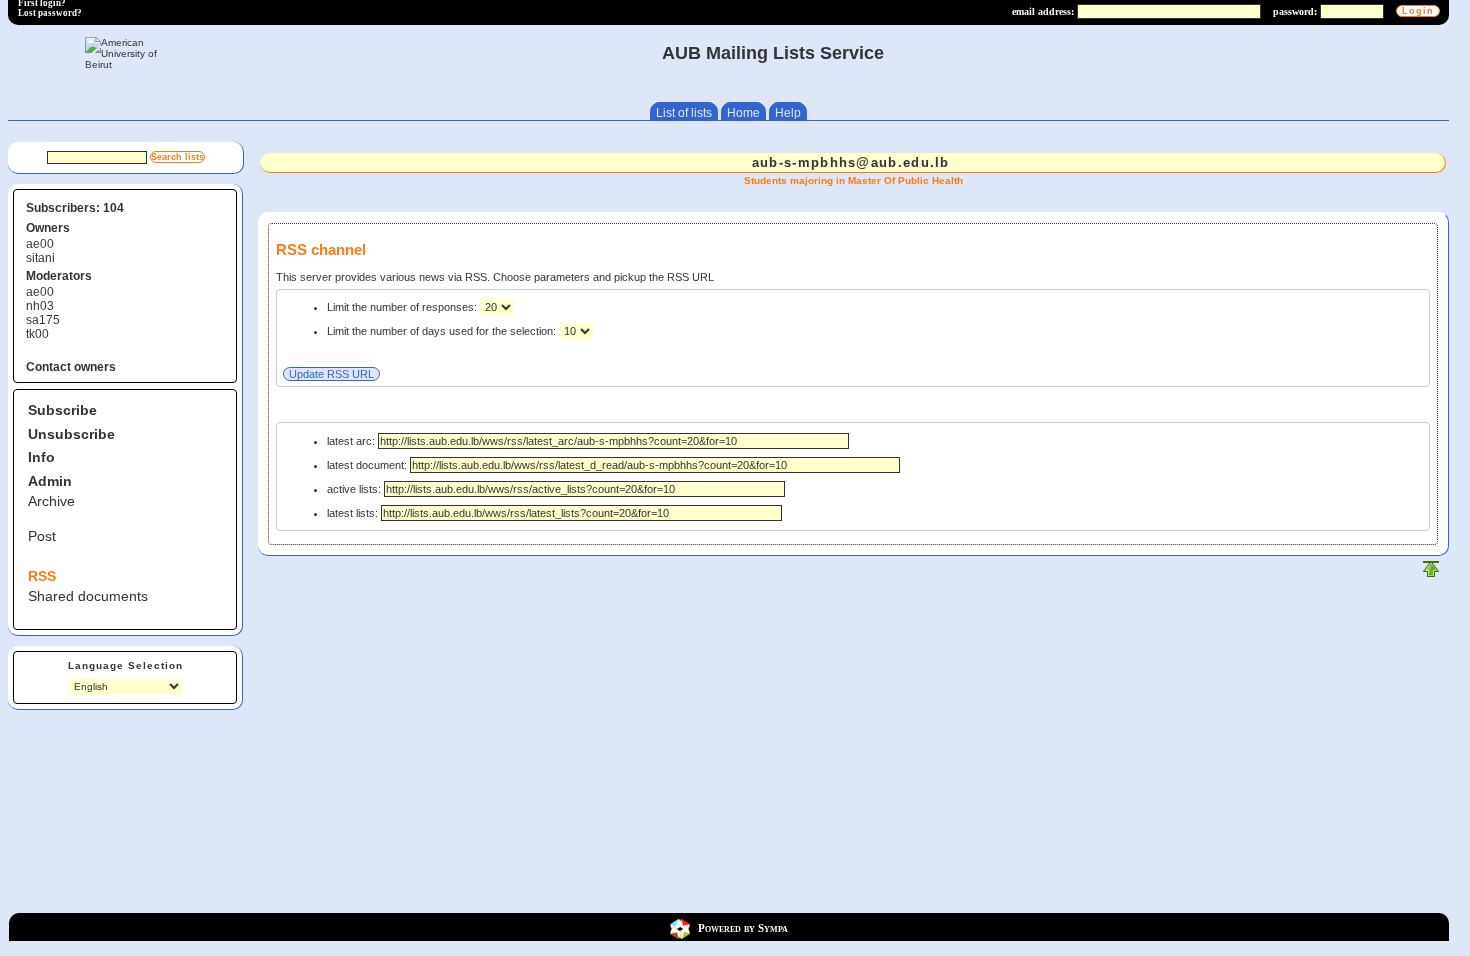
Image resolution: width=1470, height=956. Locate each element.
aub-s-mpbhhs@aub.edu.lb (851, 162)
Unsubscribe (71, 434)
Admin (50, 481)
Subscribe (62, 410)
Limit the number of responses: (403, 307)
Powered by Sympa (743, 928)
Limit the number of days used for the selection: (443, 331)
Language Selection (125, 665)
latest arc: (352, 441)
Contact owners (71, 367)
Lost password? (50, 13)
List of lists (684, 113)
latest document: (368, 465)
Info (41, 457)
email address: (1043, 11)
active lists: (355, 489)
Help (788, 113)
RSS (42, 576)
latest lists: (354, 513)
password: (1295, 11)
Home (743, 113)
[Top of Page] (1431, 573)
